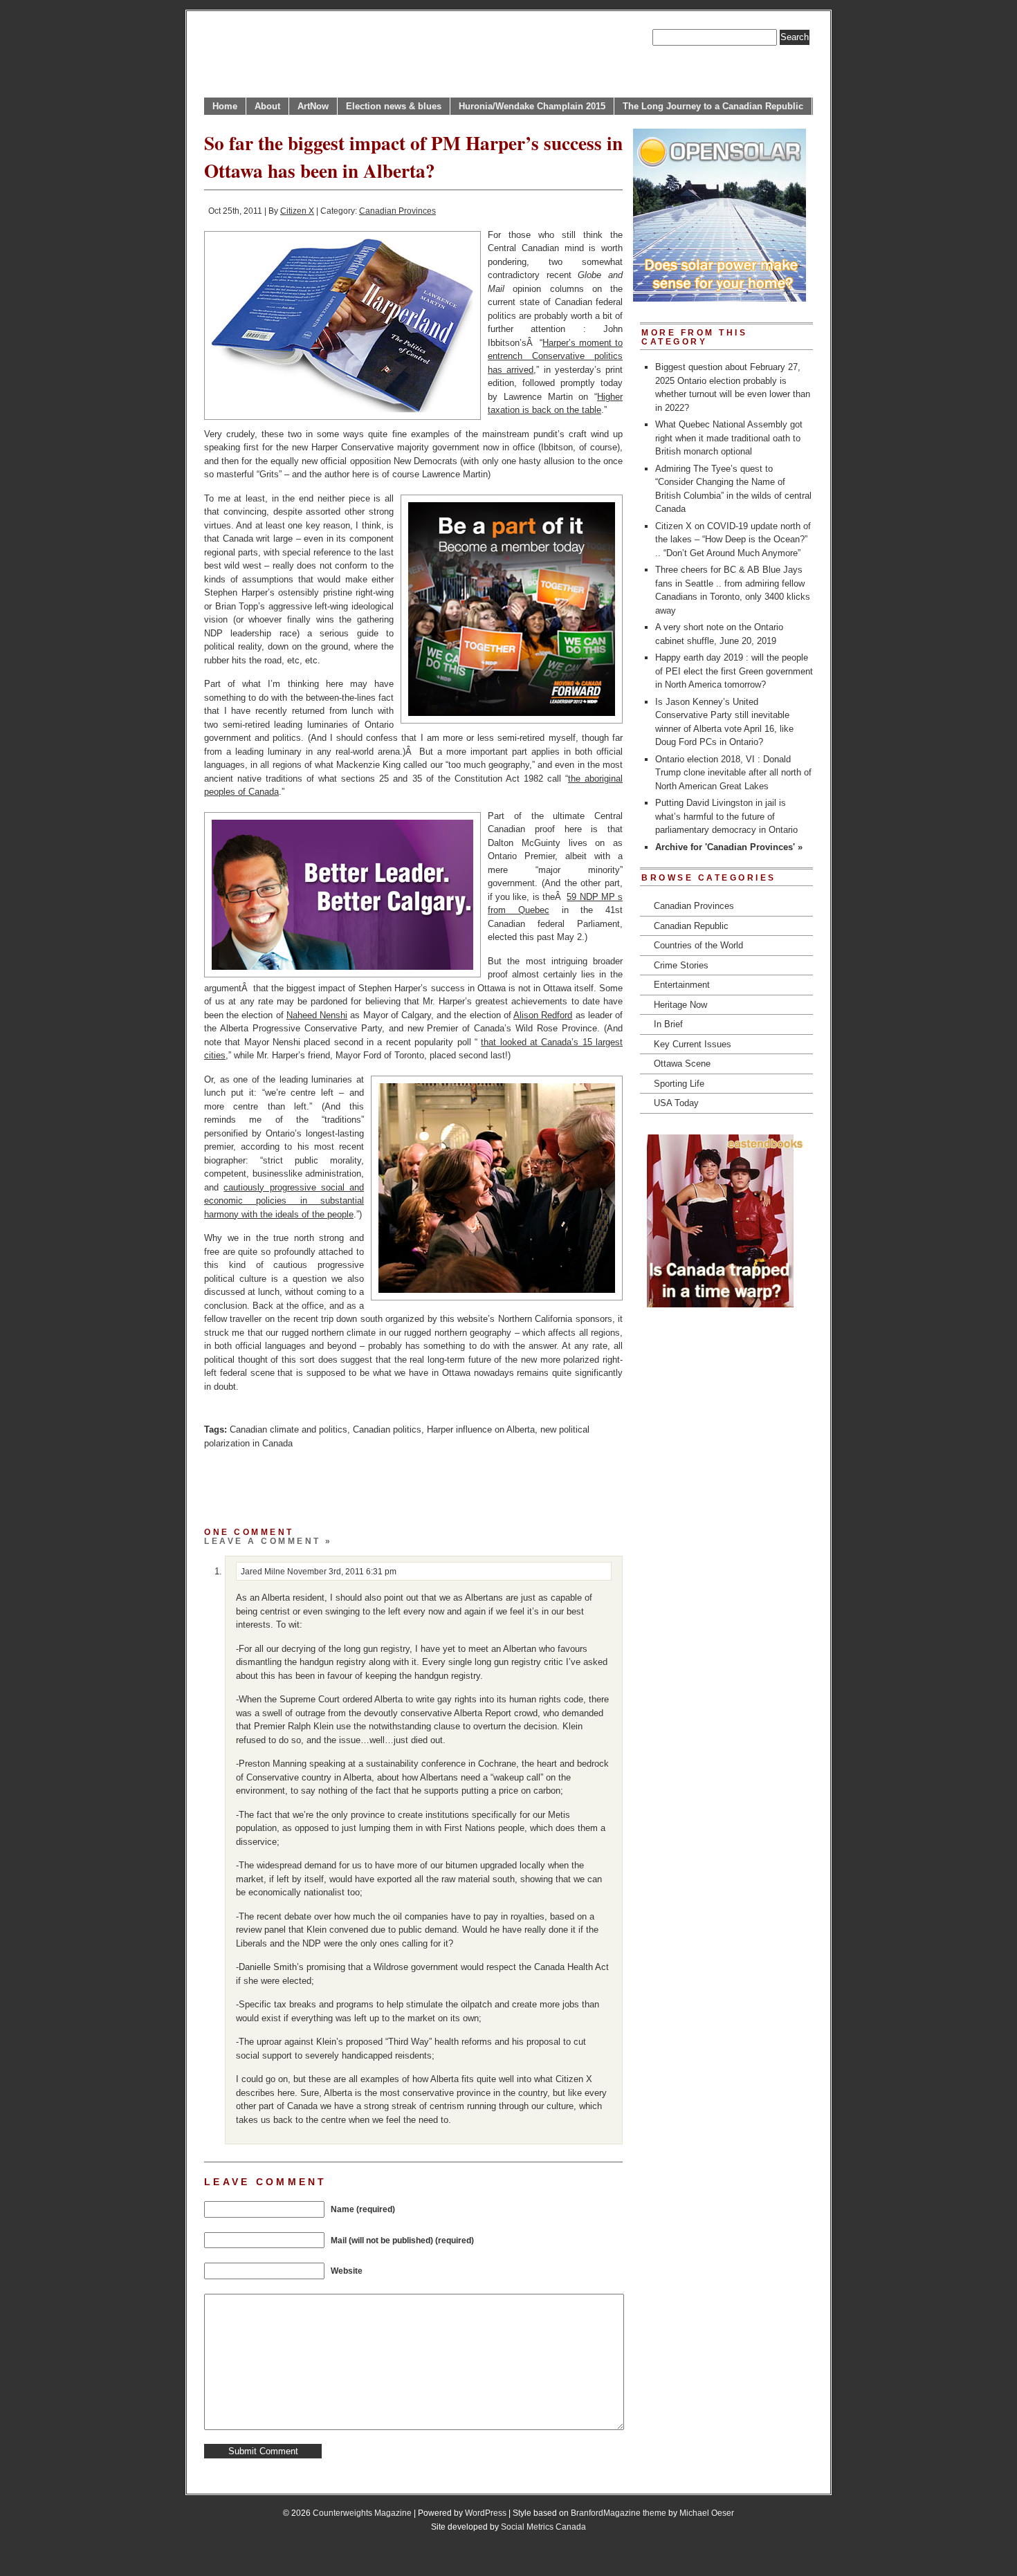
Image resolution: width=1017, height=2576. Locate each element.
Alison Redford (543, 1015)
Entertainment (682, 985)
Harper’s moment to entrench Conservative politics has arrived (555, 356)
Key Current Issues (693, 1044)
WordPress (486, 2513)
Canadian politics (387, 1429)
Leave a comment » (268, 1541)
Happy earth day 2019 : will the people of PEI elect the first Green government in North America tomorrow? (734, 671)
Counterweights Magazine (362, 2513)
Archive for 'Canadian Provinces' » (729, 847)
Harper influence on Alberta (481, 1429)
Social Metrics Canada (543, 2527)
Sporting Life (679, 1084)
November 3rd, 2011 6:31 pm (342, 1571)
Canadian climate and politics (288, 1429)
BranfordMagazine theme (619, 2513)
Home (225, 106)
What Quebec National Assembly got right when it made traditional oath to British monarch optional (729, 438)
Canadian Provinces (397, 211)
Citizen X (297, 211)
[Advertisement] (366, 1484)
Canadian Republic (691, 926)
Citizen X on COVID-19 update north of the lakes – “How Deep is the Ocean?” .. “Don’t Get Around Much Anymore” (733, 540)
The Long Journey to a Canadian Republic (713, 106)
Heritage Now (680, 1005)
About (267, 106)
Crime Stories (681, 965)
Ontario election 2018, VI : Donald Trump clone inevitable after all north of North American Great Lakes (733, 773)
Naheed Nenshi (317, 1015)
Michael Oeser (707, 2513)
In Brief (668, 1024)
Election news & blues (394, 106)
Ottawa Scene (682, 1064)
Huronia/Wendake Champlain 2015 (532, 106)
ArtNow (313, 106)
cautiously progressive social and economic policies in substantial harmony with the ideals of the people (284, 1201)
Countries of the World (698, 945)
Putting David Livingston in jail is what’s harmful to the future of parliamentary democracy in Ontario (726, 816)
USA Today (676, 1103)
